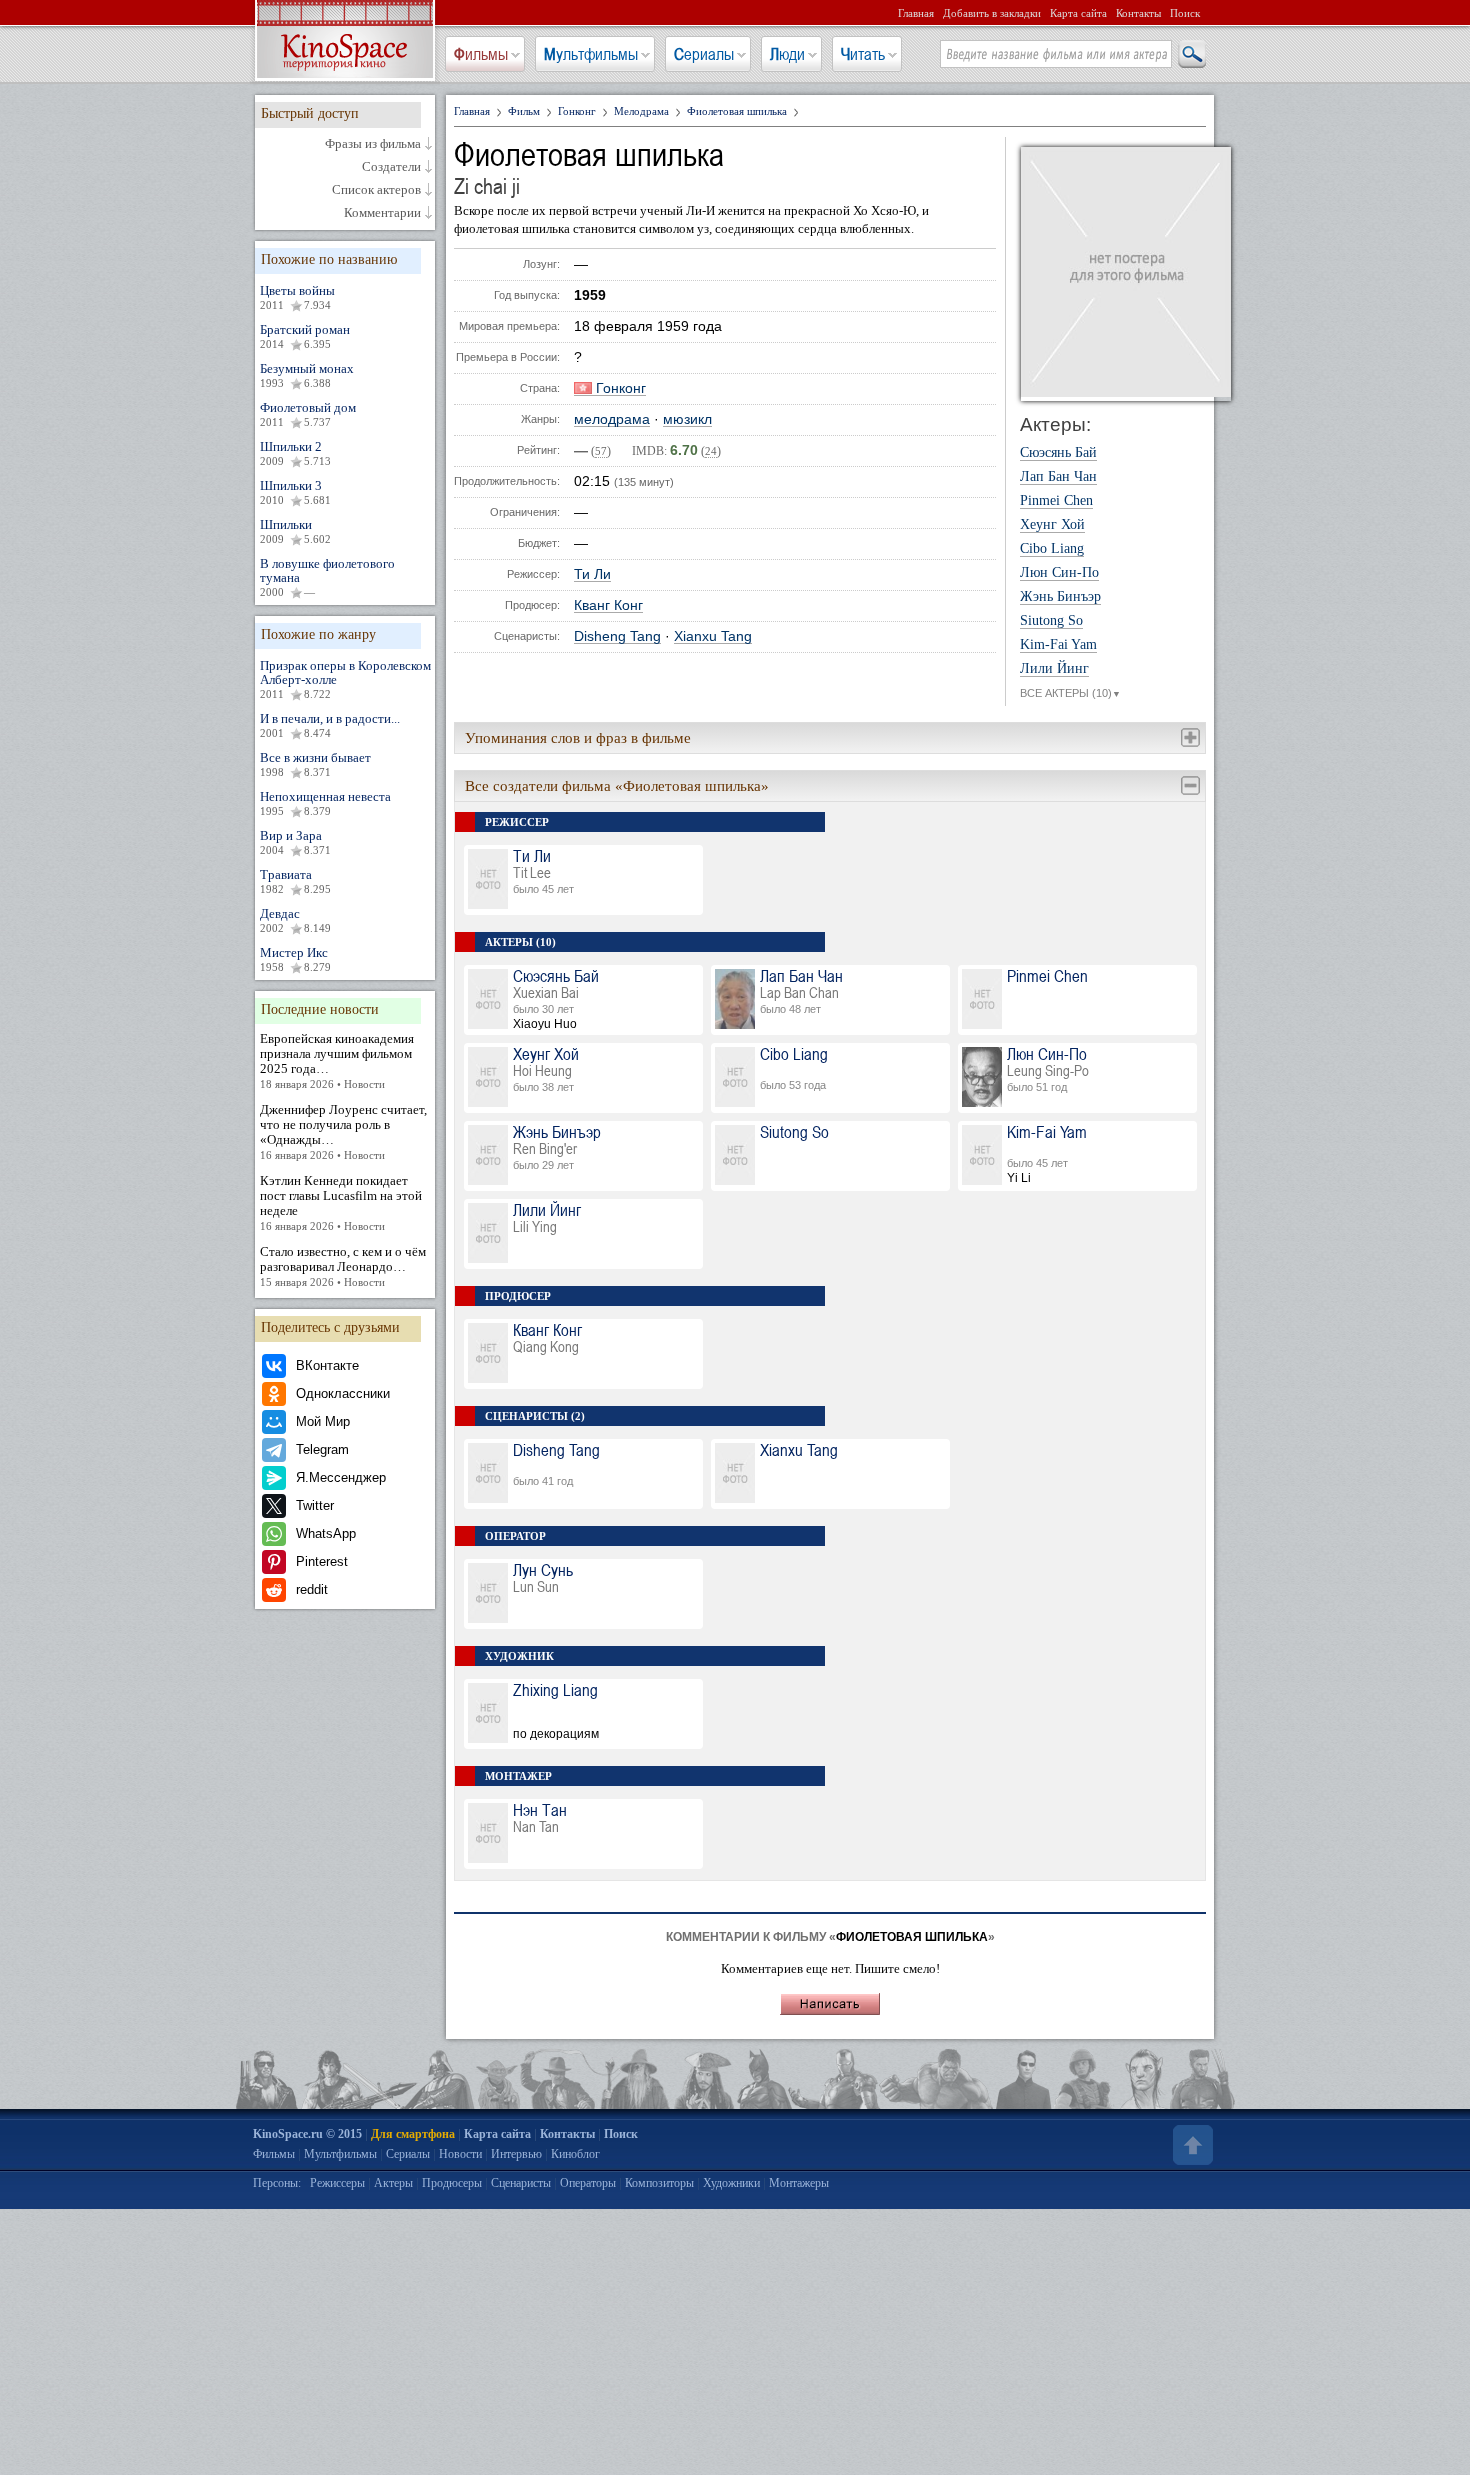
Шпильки (295, 531)
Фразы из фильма (373, 144)
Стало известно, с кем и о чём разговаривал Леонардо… (343, 1266)
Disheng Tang (617, 636)
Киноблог (575, 2154)
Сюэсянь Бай (1058, 453)
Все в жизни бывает (315, 764)
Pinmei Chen (1056, 501)
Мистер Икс (295, 959)
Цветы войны (297, 297)
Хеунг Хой (1052, 525)
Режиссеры (337, 2183)
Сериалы (704, 54)
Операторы (588, 2183)
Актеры (393, 2183)
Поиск (1185, 13)
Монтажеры (799, 2183)
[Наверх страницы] (1191, 2145)
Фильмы (481, 54)
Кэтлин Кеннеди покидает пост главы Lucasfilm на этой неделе (341, 1202)
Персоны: (277, 2183)
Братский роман (305, 336)
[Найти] (1191, 55)
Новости (460, 2154)
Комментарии (382, 213)
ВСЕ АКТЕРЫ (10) (1070, 693)
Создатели (391, 167)
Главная (916, 13)
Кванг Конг (608, 605)
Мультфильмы (591, 54)
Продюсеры (452, 2183)
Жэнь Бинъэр (1060, 597)
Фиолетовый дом (308, 414)
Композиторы (659, 2183)
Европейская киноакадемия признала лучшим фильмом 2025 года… (337, 1060)
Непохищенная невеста (325, 803)
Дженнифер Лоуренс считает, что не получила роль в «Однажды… (343, 1131)
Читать (863, 54)
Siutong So (1051, 621)
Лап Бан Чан (1058, 477)
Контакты (1138, 13)
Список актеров (376, 190)
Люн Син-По (1059, 573)
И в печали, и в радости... (330, 725)
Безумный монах (307, 375)
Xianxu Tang (713, 636)
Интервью (516, 2154)
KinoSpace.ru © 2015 (307, 2134)
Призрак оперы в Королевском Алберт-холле (345, 679)
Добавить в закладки (992, 13)
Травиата (295, 881)
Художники (731, 2183)
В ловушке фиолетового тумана (327, 577)
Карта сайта (1078, 13)
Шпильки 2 (295, 453)
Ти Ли (592, 574)
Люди (787, 54)
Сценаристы (521, 2183)
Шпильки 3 (295, 492)
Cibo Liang (1052, 549)
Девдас (295, 920)
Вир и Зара (295, 842)
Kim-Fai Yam (1058, 645)
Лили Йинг (1054, 669)
